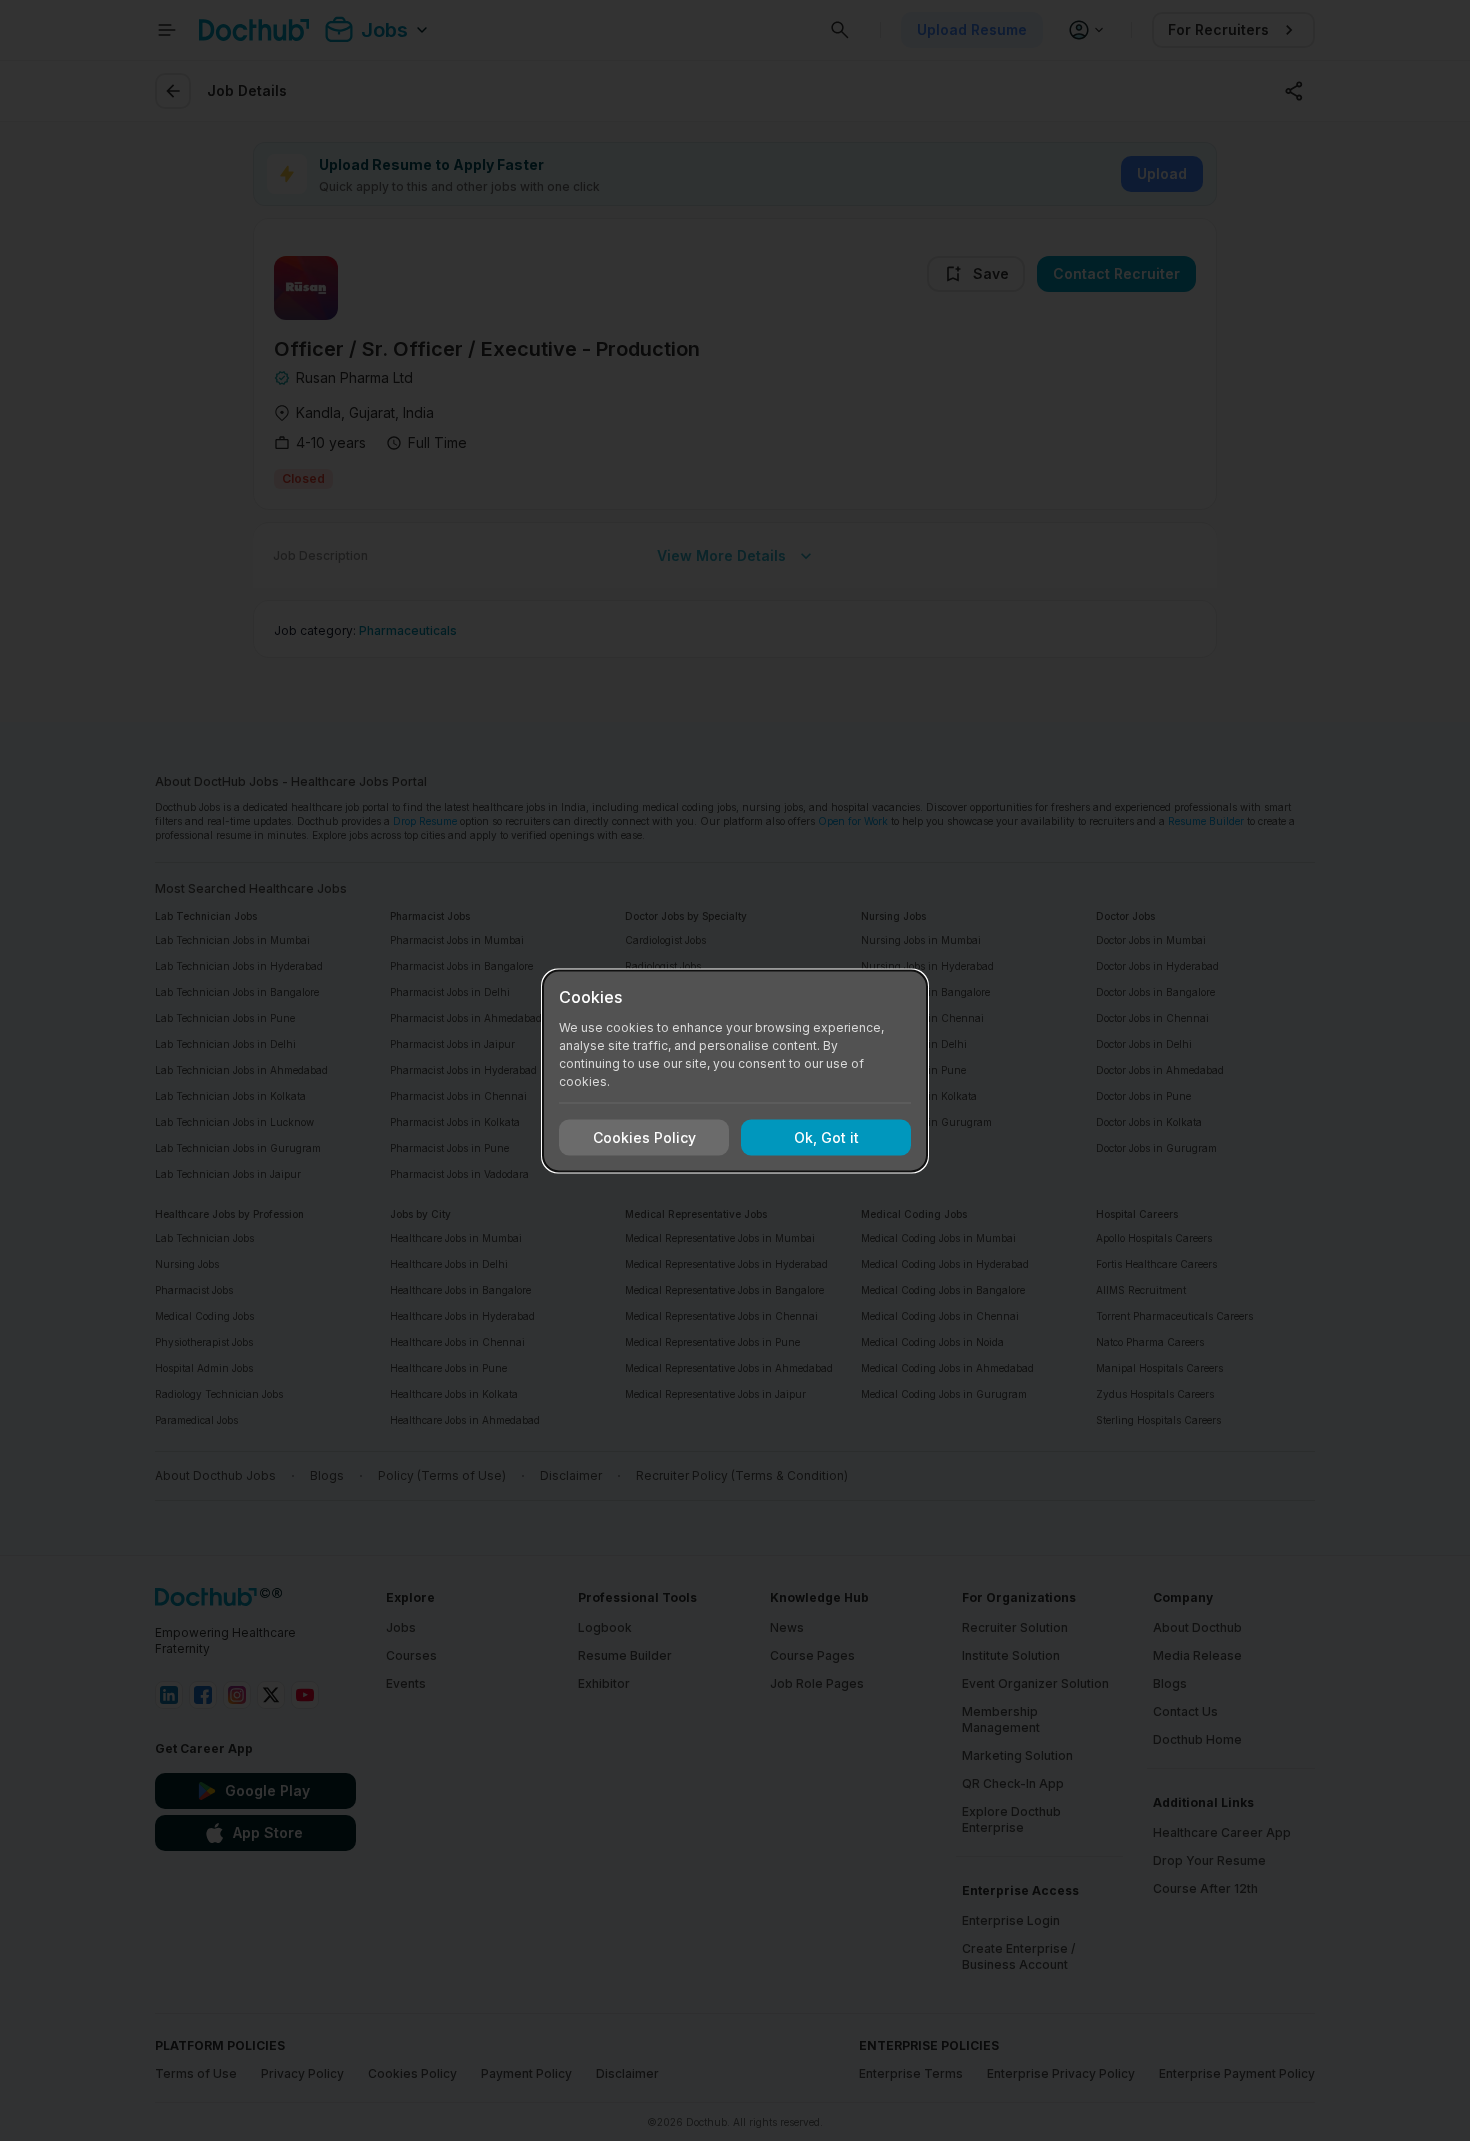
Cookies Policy (644, 1137)
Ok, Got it (826, 1137)
